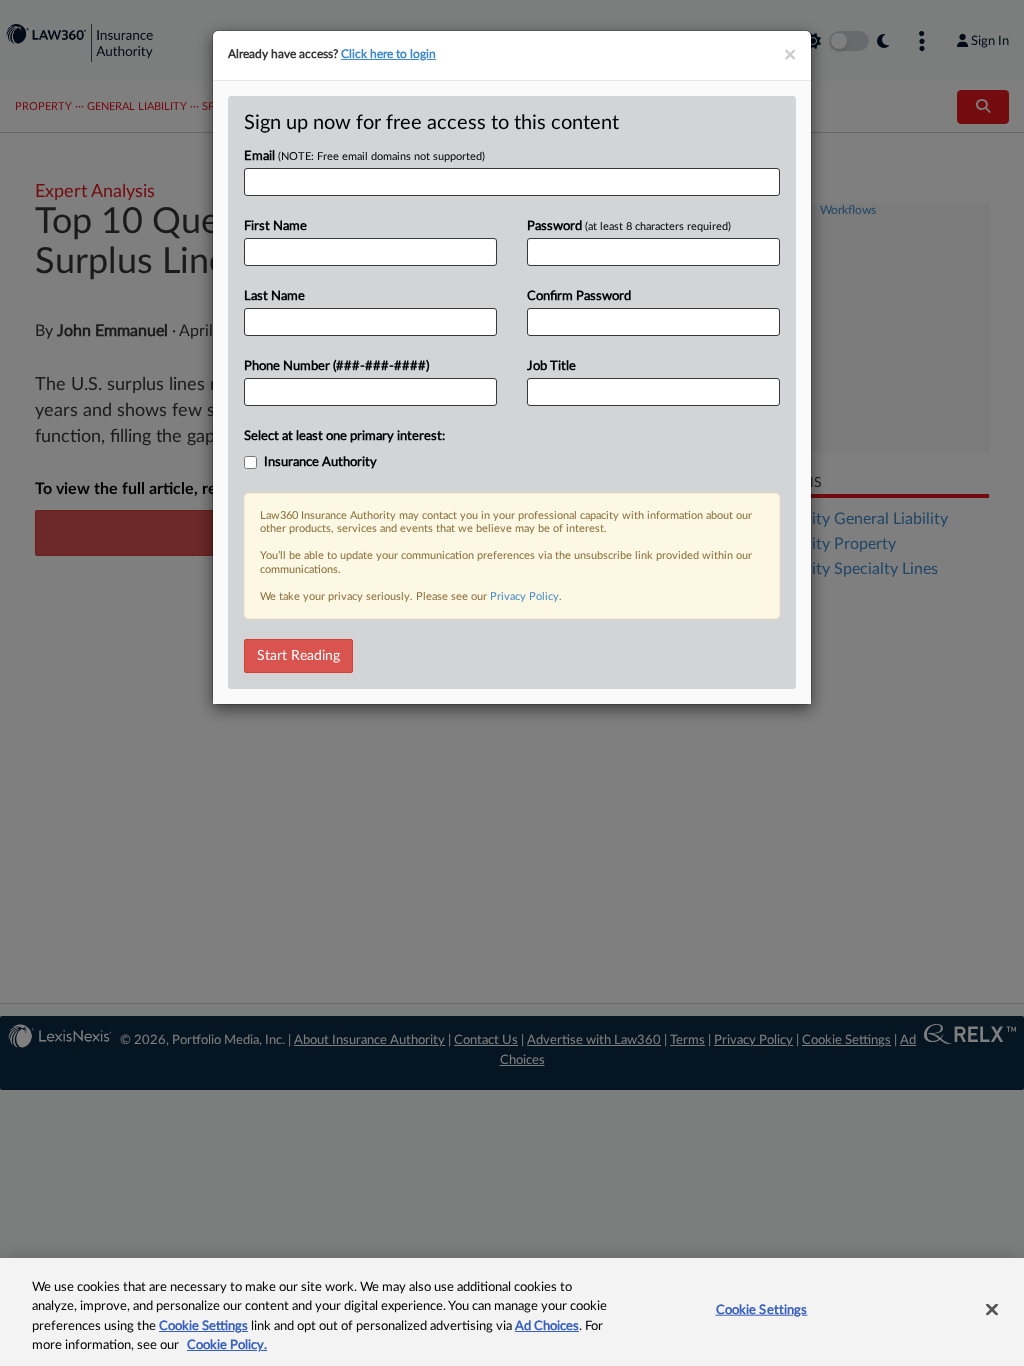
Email (364, 156)
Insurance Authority (320, 462)
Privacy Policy (524, 596)
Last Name (274, 296)
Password (629, 226)
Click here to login (388, 54)
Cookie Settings (203, 1326)
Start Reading (298, 656)
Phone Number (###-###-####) (336, 366)
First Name (275, 226)
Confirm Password (579, 296)
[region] (512, 1312)
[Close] (992, 1309)
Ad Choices (547, 1326)
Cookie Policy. (227, 1345)
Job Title (551, 366)
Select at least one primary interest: (344, 436)
